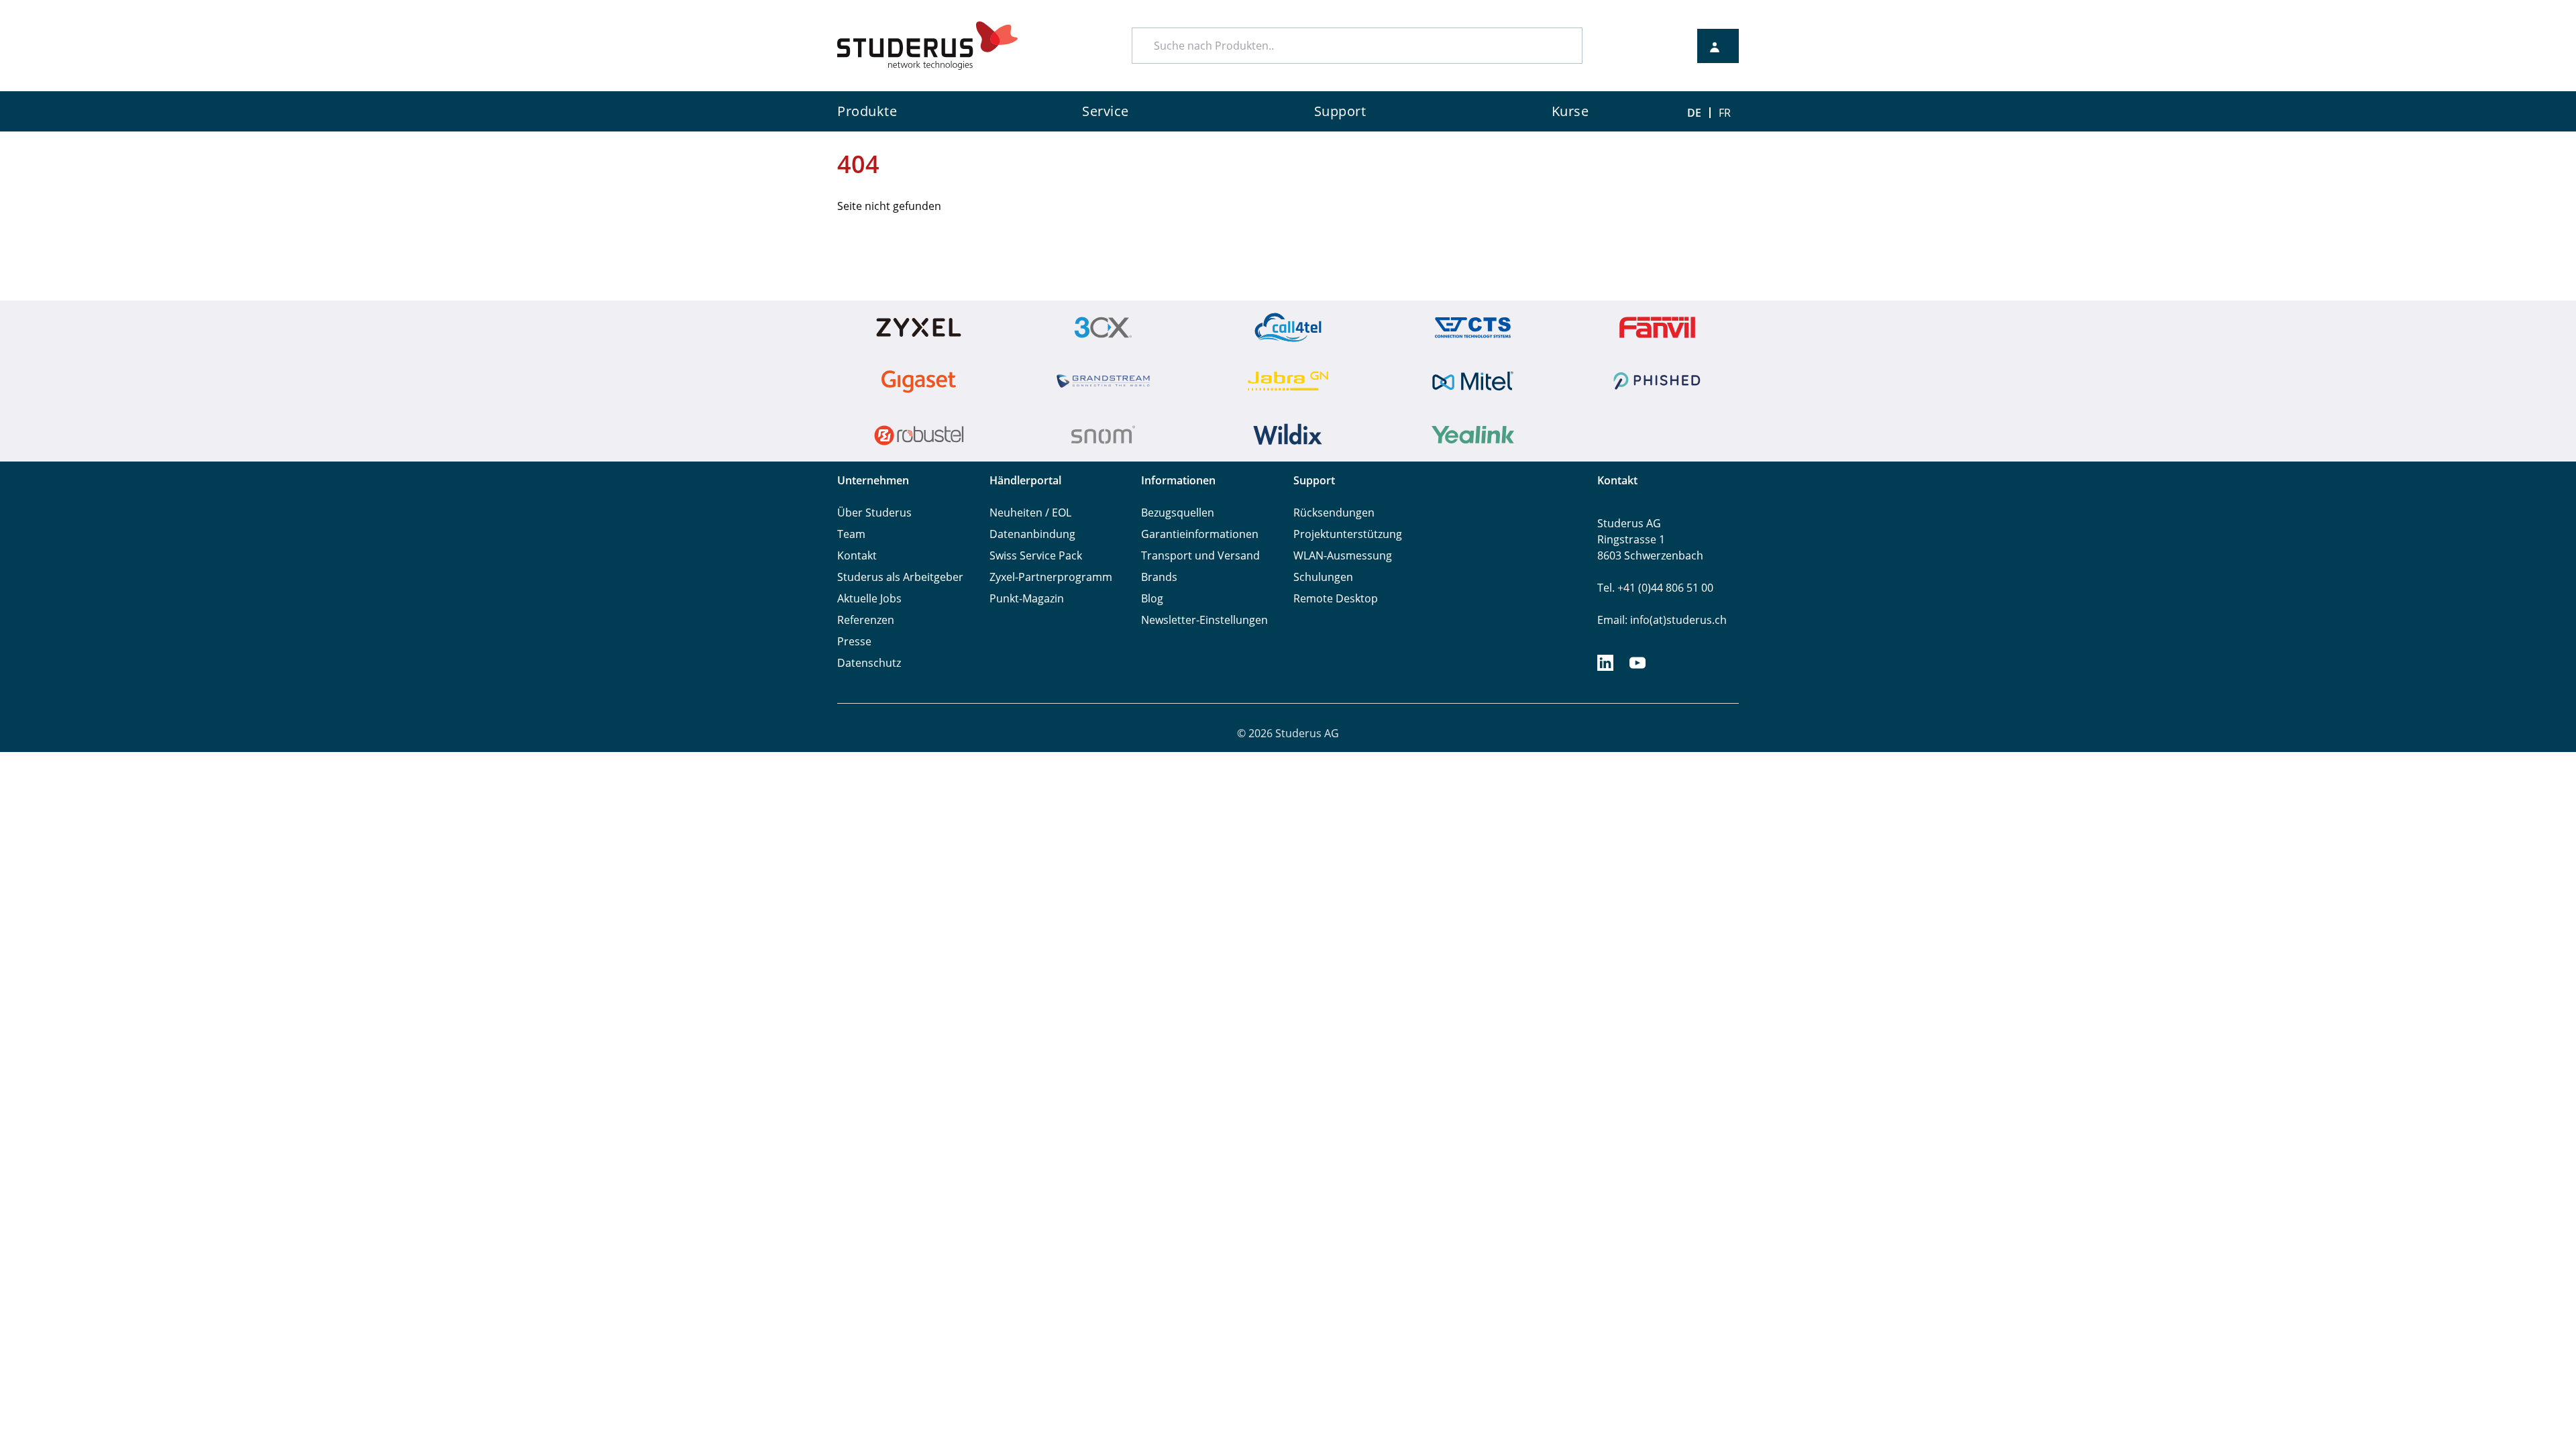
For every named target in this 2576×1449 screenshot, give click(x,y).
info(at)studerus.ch (1678, 620)
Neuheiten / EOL (1030, 513)
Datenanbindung (1032, 534)
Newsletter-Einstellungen (1204, 620)
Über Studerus (874, 513)
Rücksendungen (1334, 513)
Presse (854, 641)
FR (1725, 113)
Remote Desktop (1336, 598)
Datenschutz (869, 663)
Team (851, 534)
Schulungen (1323, 577)
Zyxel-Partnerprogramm (1051, 577)
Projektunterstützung (1348, 534)
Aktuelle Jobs (869, 598)
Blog (1152, 598)
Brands (1159, 577)
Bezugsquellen (1178, 513)
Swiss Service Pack (1036, 555)
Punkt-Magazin (1027, 598)
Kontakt (857, 555)
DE (1694, 113)
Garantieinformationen (1200, 534)
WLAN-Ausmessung (1343, 555)
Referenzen (866, 620)
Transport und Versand (1200, 555)
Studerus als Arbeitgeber (900, 577)
